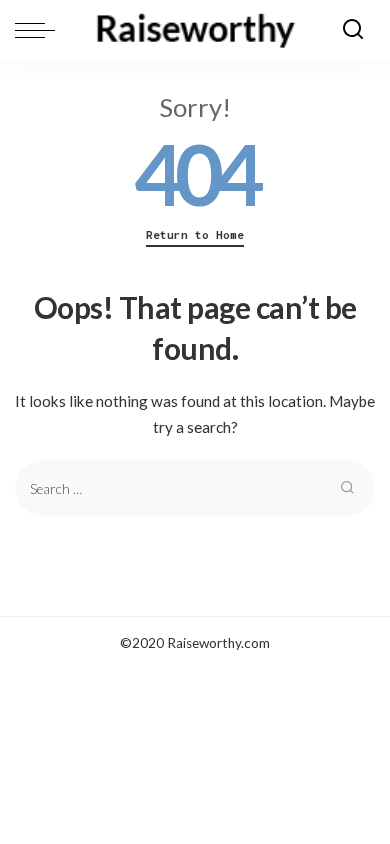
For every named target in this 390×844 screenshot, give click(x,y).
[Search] (353, 30)
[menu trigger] (40, 30)
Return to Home (195, 235)
